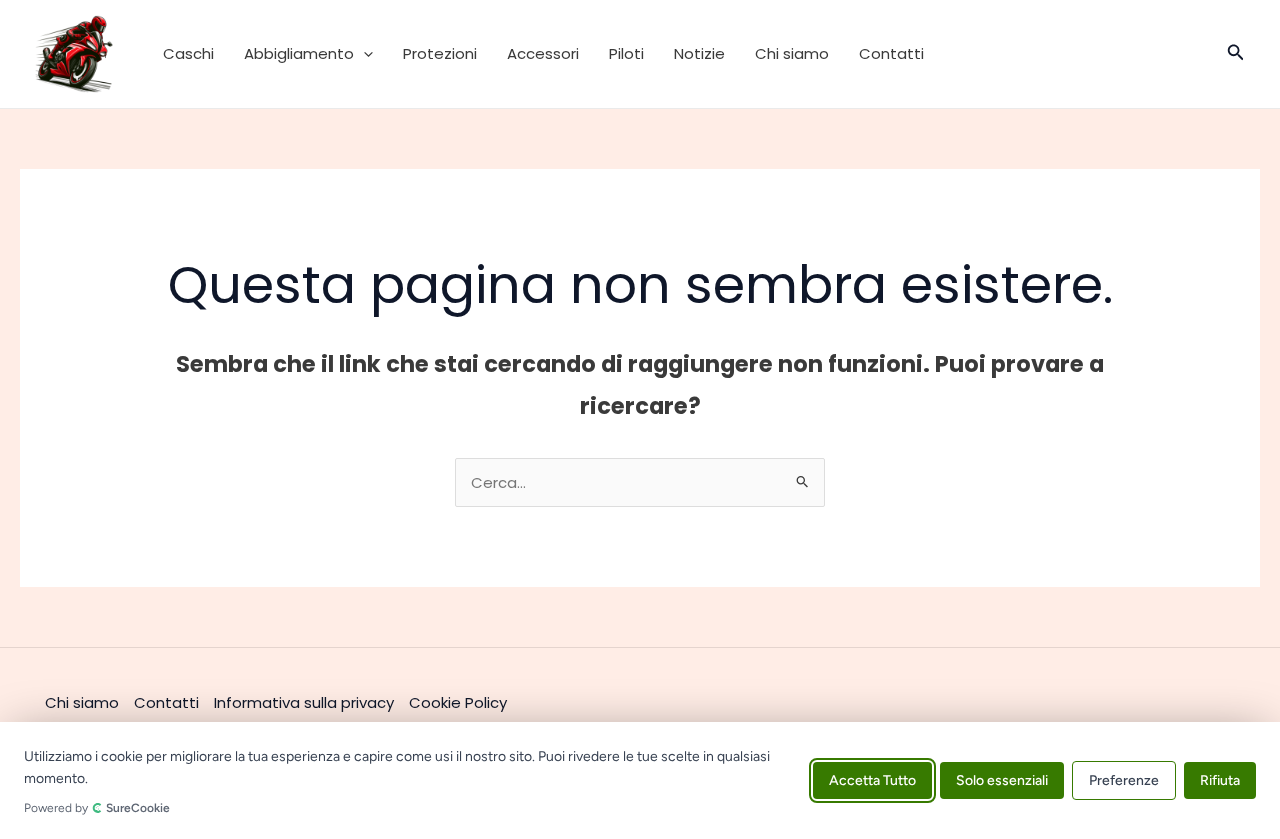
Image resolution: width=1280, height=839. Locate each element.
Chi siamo (792, 53)
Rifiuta (1220, 780)
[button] (363, 54)
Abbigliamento (299, 53)
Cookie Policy (458, 702)
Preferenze (1124, 780)
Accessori (543, 53)
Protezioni (440, 53)
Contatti (891, 53)
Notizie (699, 53)
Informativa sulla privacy (304, 702)
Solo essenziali (1002, 780)
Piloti (626, 53)
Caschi (188, 53)
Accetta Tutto (872, 780)
